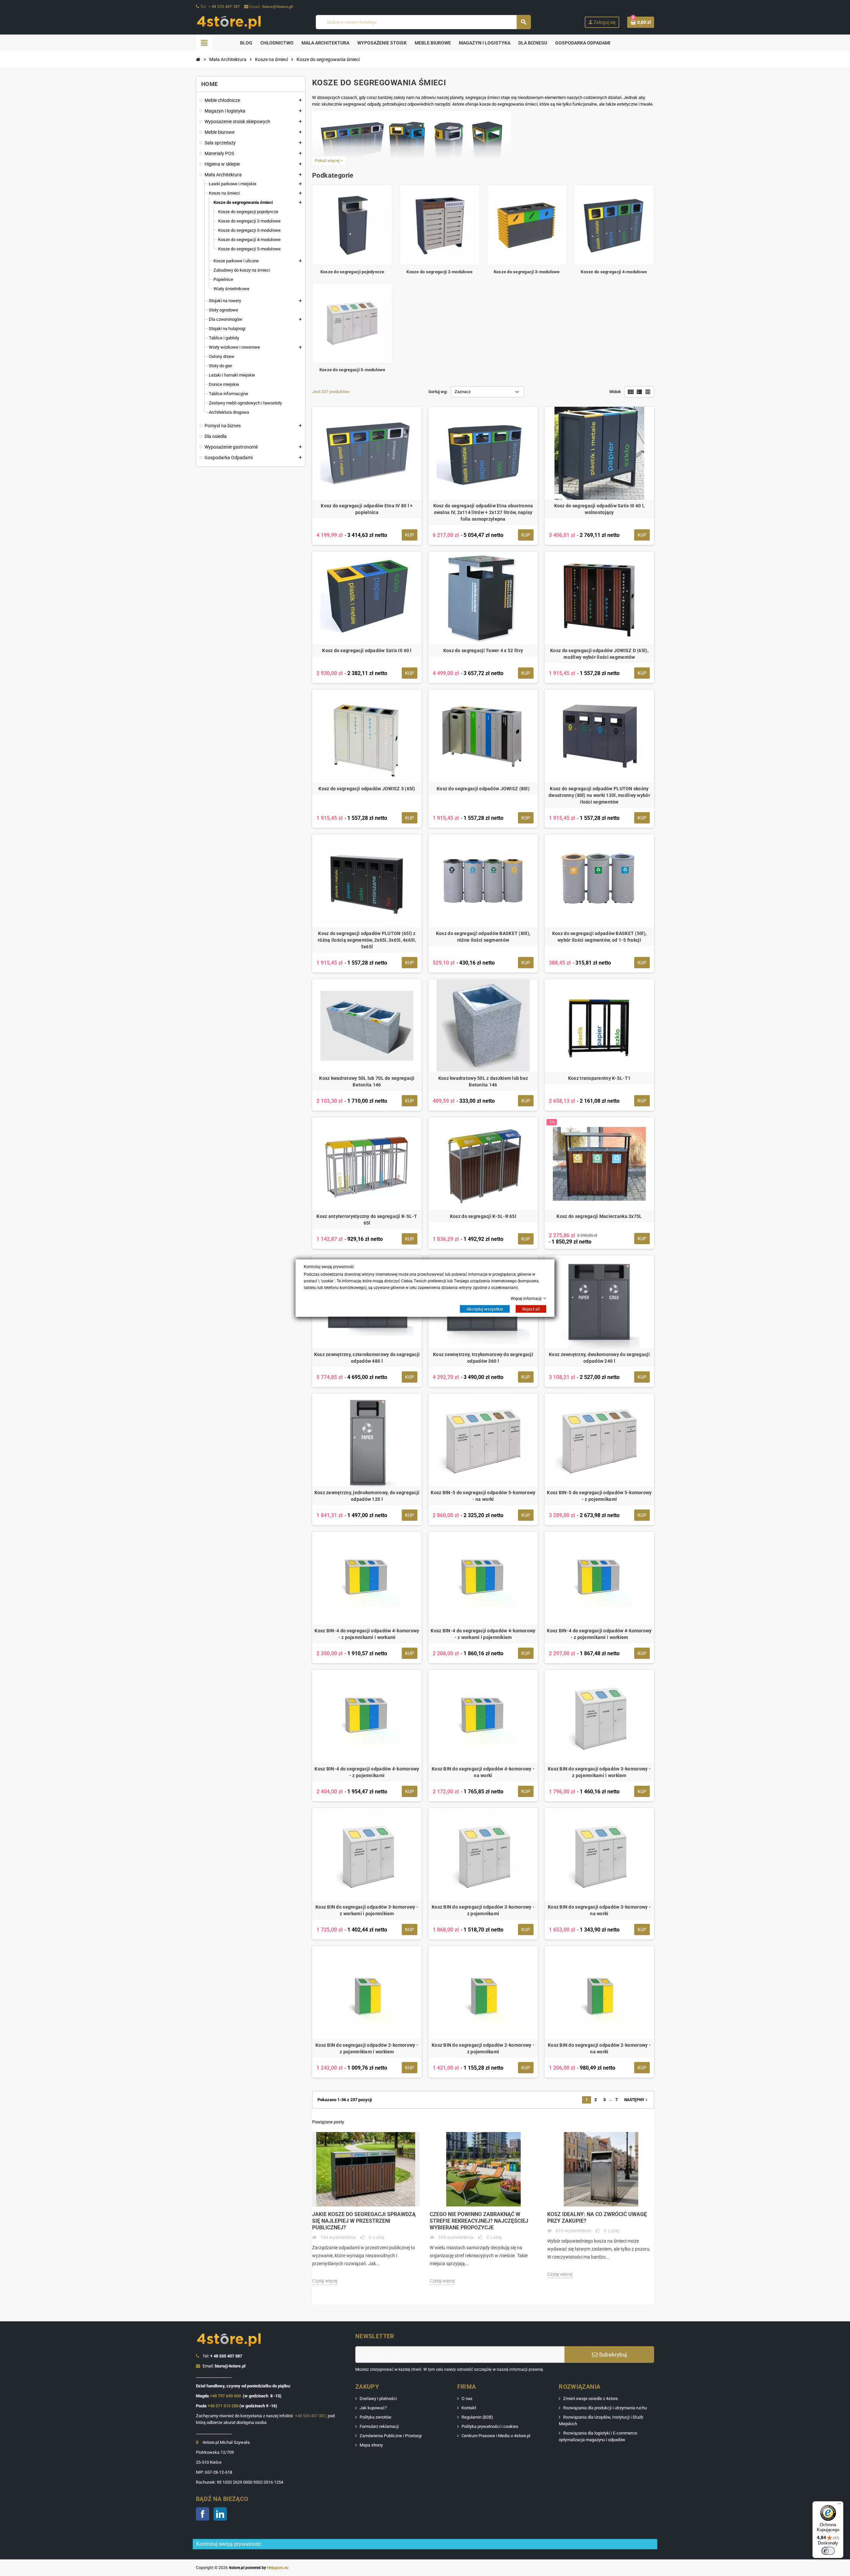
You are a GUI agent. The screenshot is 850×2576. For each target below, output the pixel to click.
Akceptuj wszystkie (485, 1309)
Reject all (531, 1309)
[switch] (828, 2551)
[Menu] (839, 2505)
